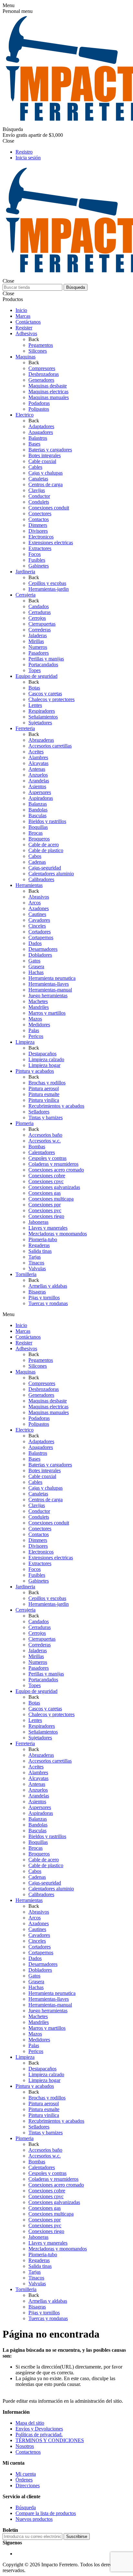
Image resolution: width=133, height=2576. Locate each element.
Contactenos (28, 2452)
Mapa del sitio (30, 2423)
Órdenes (24, 2480)
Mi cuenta (26, 2474)
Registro (24, 152)
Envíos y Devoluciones (39, 2429)
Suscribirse (77, 2536)
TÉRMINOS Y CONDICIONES (50, 2440)
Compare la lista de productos (46, 2513)
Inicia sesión (28, 158)
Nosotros (25, 2446)
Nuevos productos (34, 2519)
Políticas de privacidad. (39, 2435)
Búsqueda (76, 287)
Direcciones (28, 2485)
